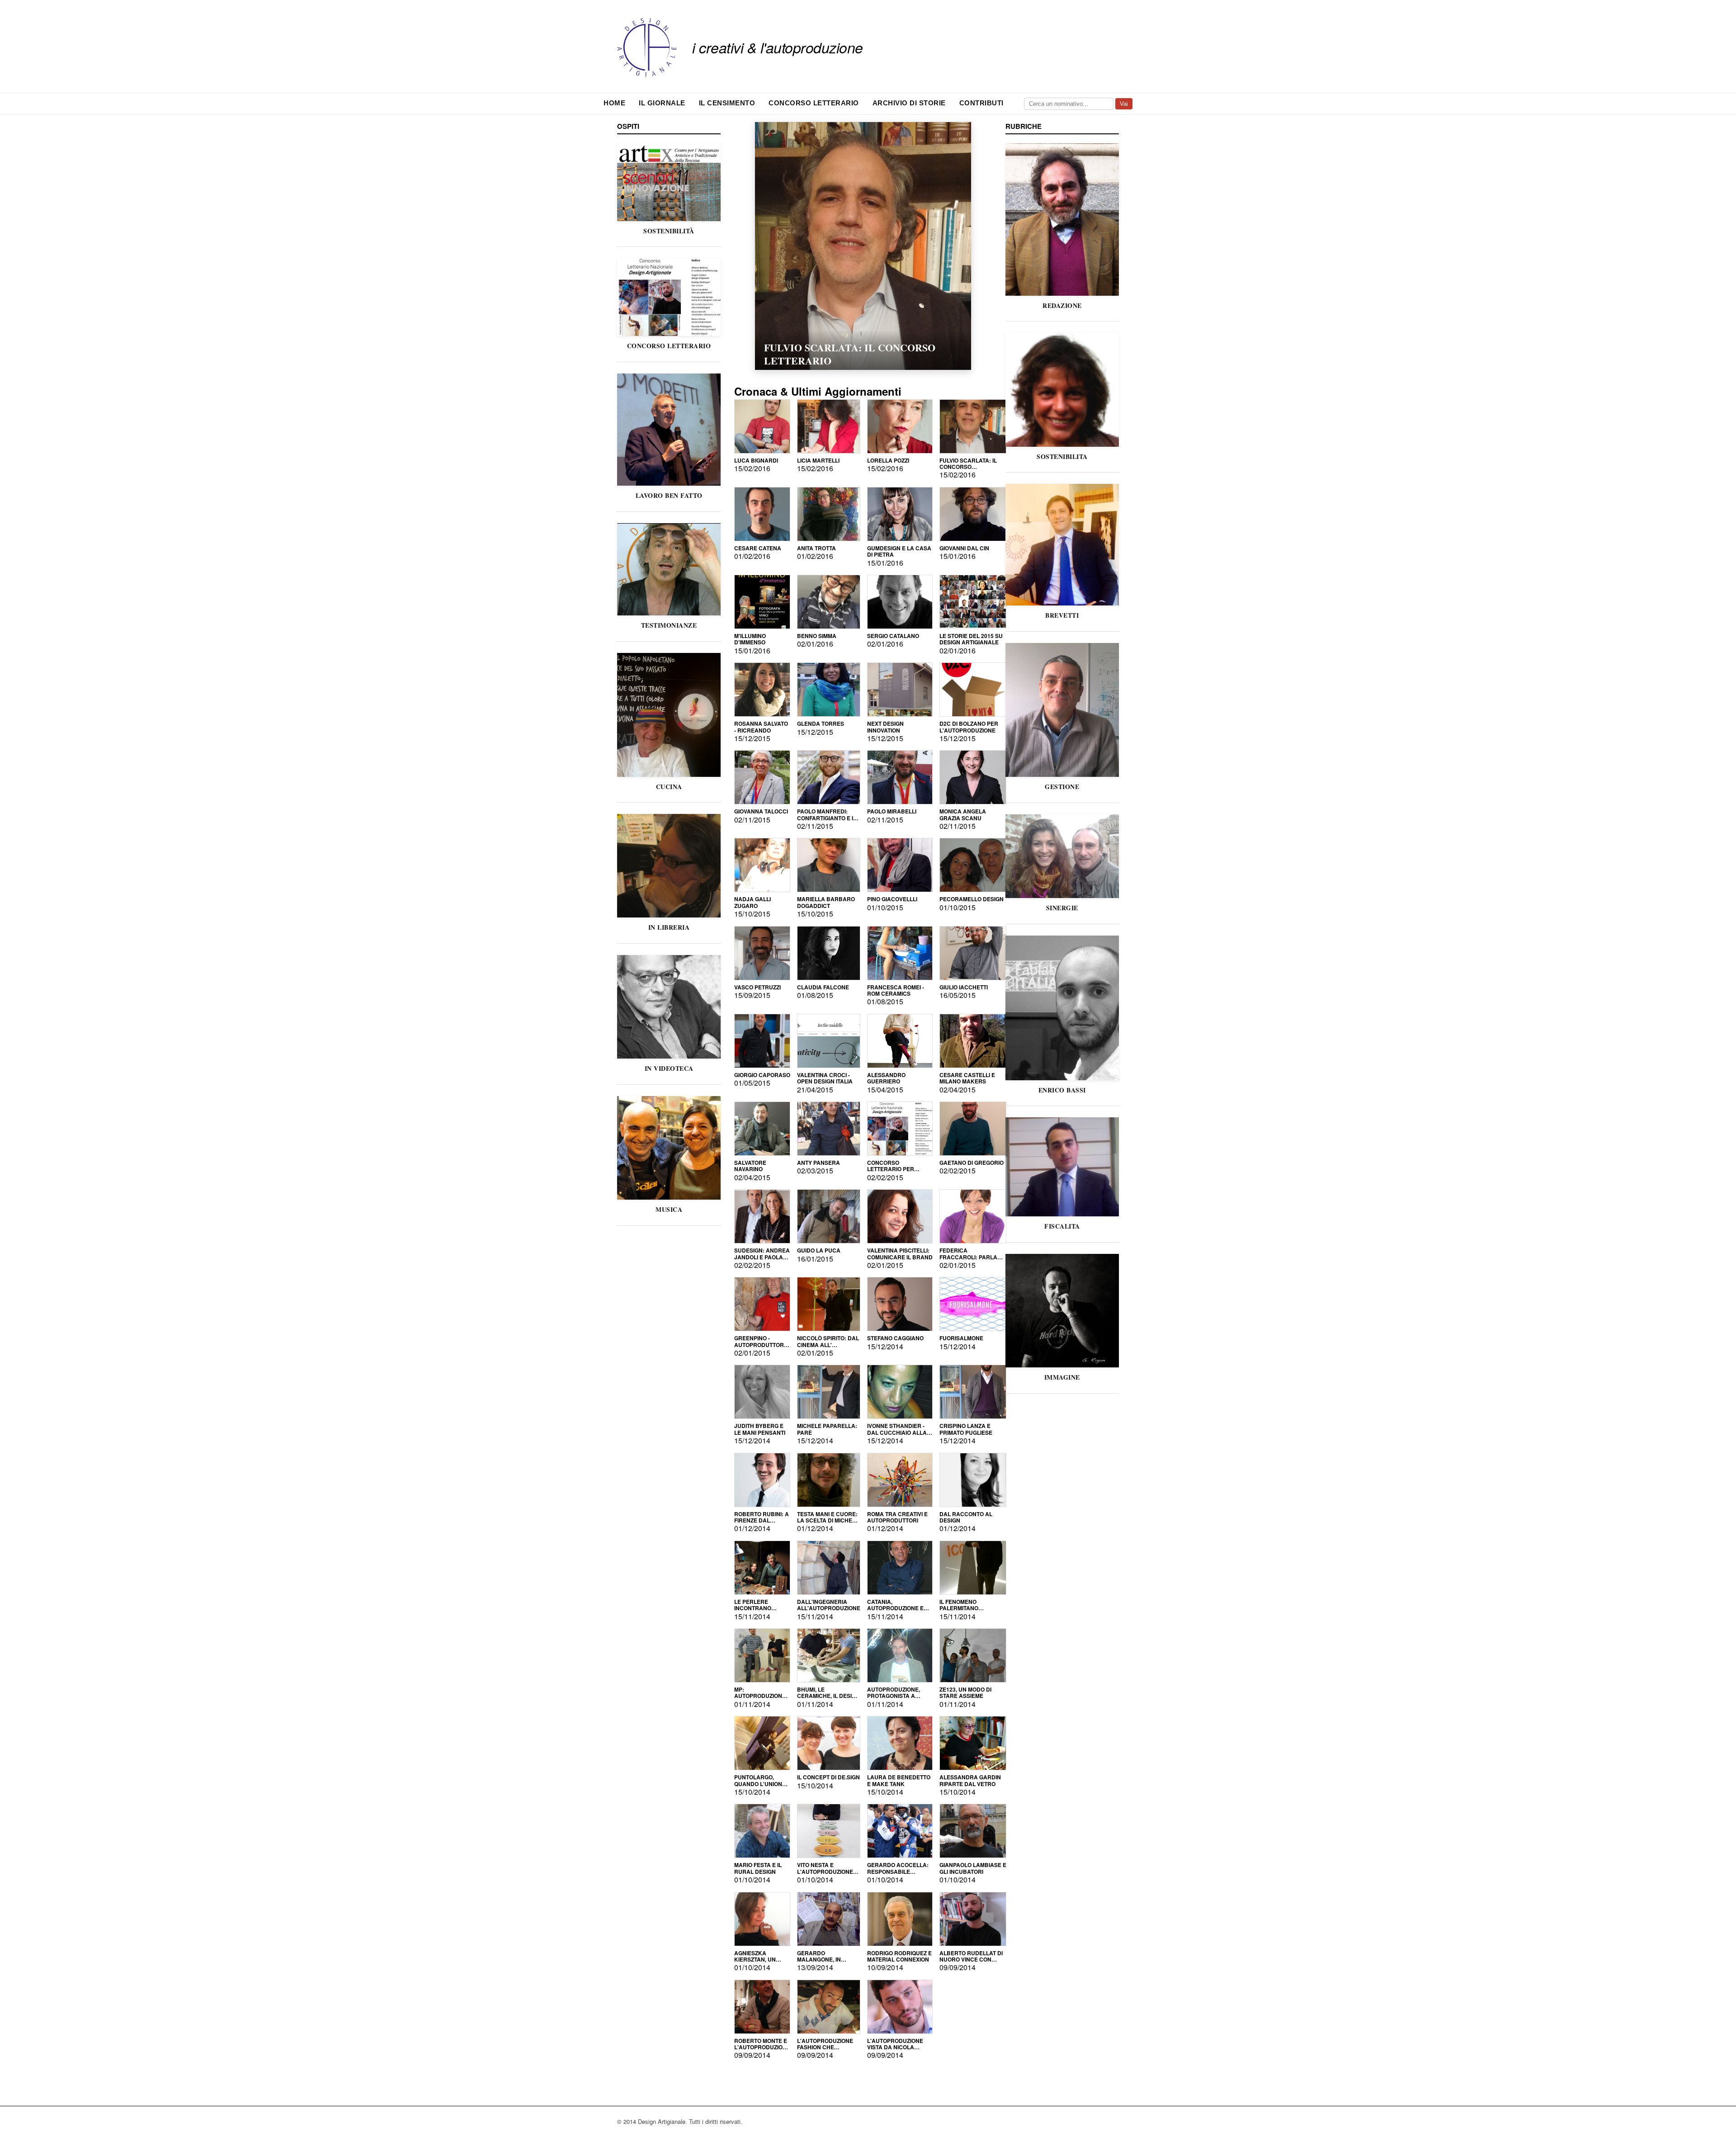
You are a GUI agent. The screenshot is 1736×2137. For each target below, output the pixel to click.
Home (614, 103)
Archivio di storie (909, 103)
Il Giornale (662, 103)
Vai (1124, 104)
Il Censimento (727, 103)
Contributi (981, 103)
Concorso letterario (814, 103)
